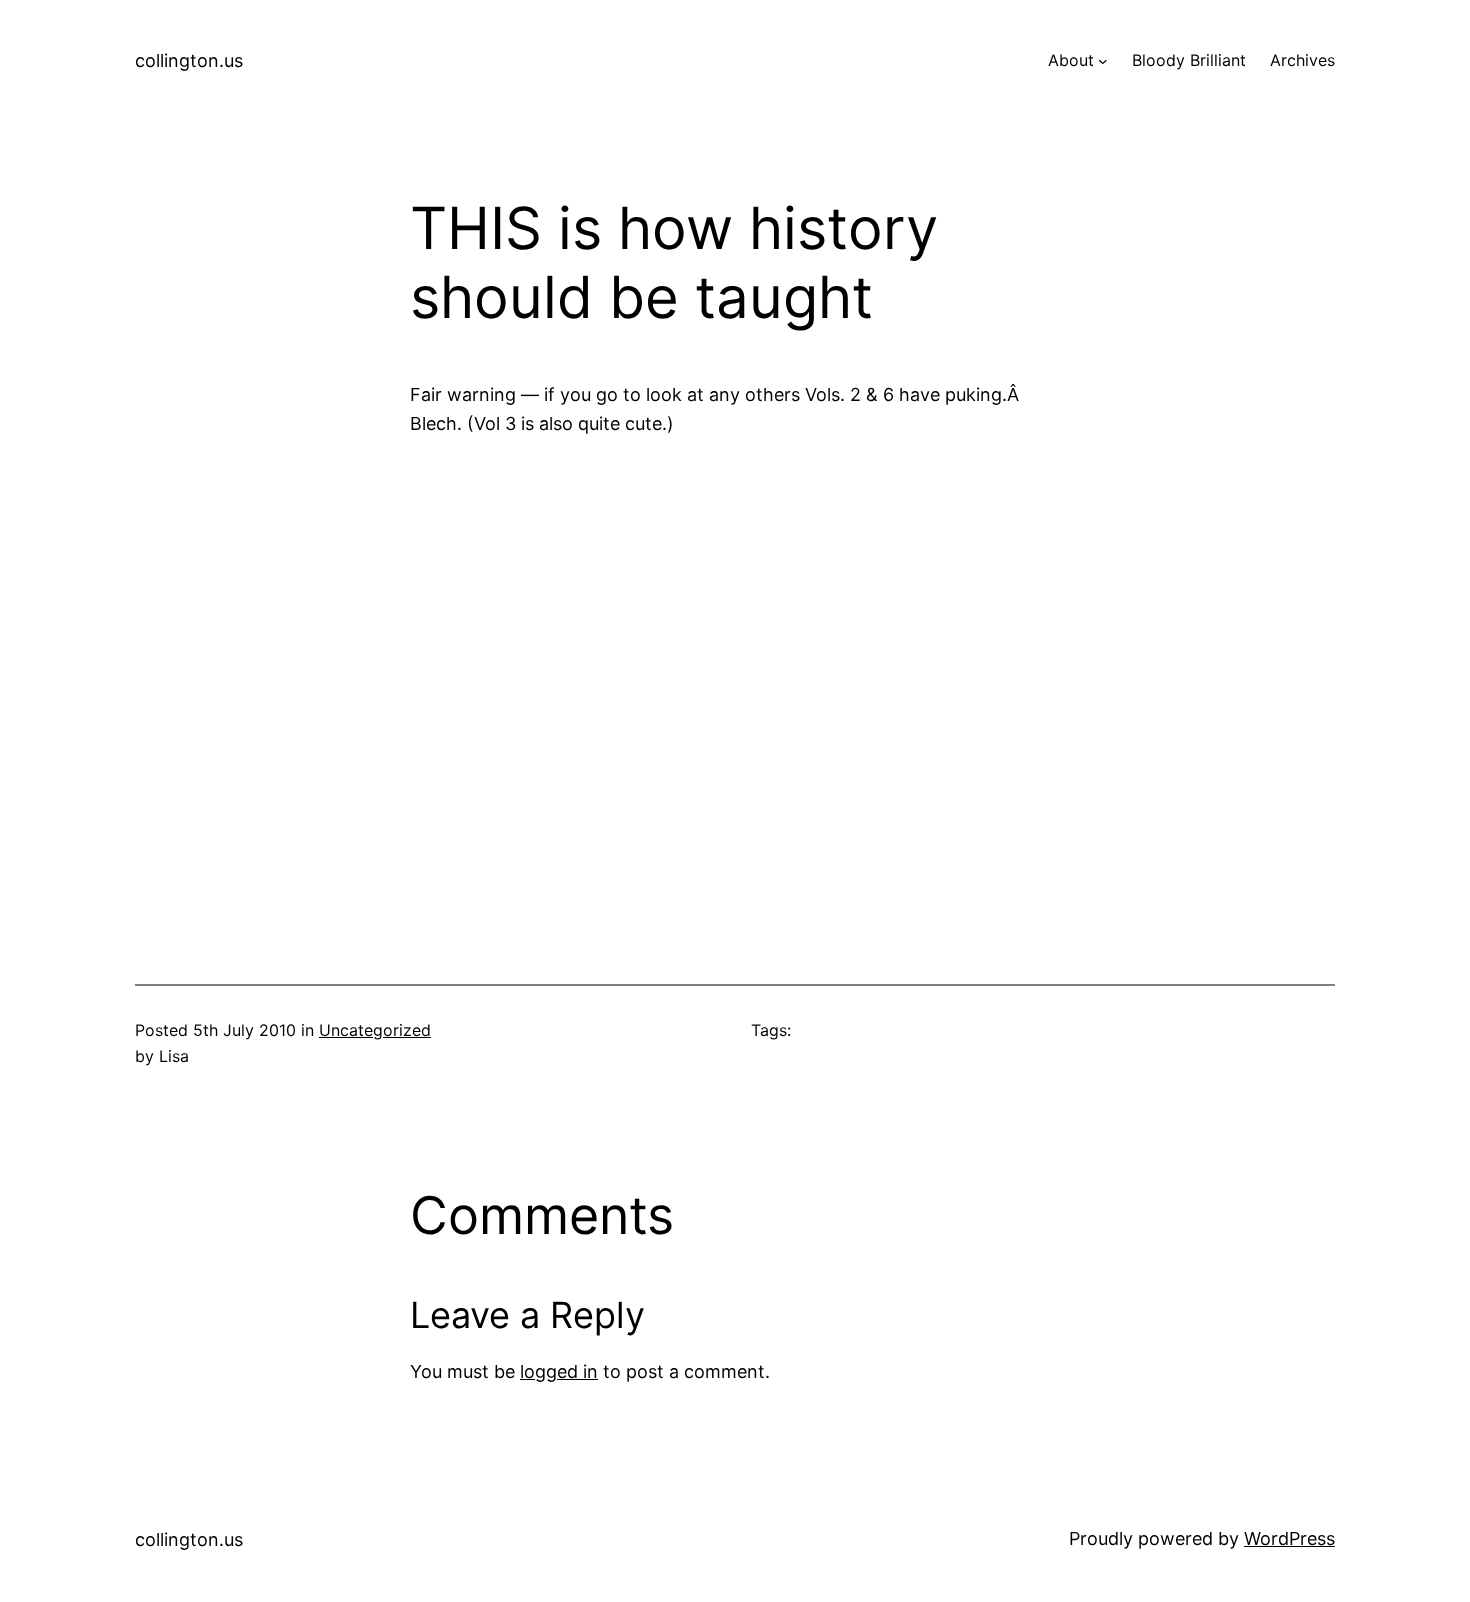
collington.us (189, 60)
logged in (559, 1371)
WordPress (1289, 1538)
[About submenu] (1103, 61)
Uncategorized (375, 1030)
